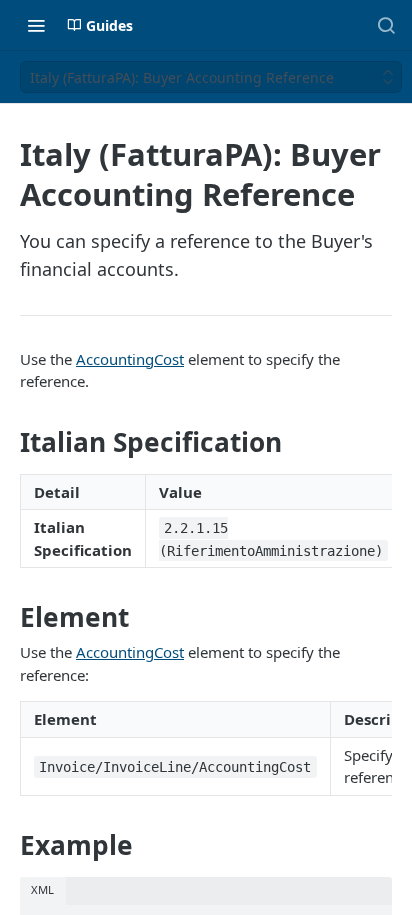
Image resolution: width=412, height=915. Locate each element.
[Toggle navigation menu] (36, 25)
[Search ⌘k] (386, 25)
